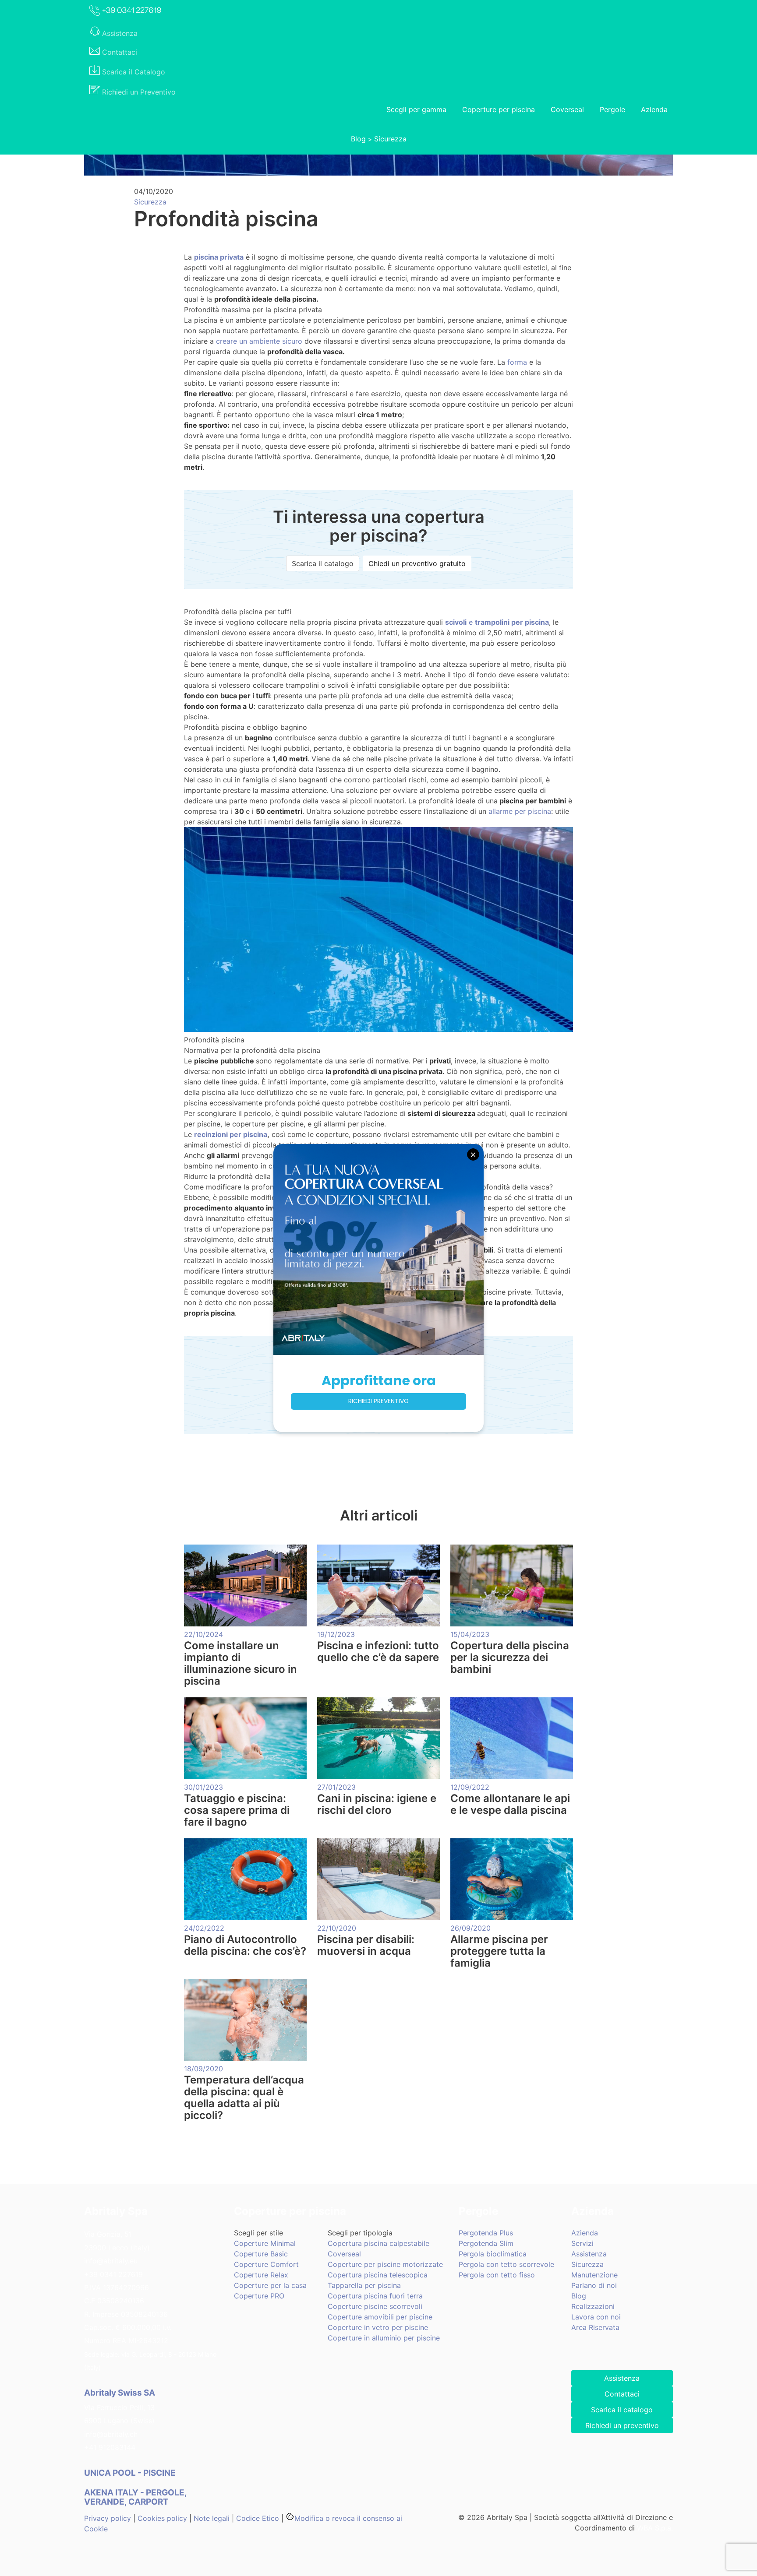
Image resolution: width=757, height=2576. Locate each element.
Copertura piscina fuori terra (375, 2296)
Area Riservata (595, 2327)
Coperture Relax (261, 2275)
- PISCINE (131, 2473)
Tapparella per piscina (364, 2285)
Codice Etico (258, 2518)
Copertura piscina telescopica (378, 2275)
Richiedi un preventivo (622, 2425)
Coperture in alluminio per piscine (384, 2338)
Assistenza (589, 2254)
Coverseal (567, 109)
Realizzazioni (593, 2306)
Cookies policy (162, 2518)
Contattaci (622, 2394)
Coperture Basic (261, 2254)
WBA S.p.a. (655, 2528)
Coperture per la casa (270, 2285)
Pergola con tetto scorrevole (506, 2264)
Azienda (654, 109)
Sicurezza (390, 139)
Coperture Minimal (265, 2243)
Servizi (582, 2243)
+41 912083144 (110, 2447)
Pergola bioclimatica (493, 2254)
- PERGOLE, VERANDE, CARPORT (135, 2497)
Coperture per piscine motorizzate (385, 2264)
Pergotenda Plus (486, 2233)
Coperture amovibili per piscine (380, 2317)
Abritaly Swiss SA (120, 2393)
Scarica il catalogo (323, 563)
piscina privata (219, 257)
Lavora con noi (596, 2317)
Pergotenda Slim (486, 2243)
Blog (358, 139)
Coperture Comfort (266, 2264)
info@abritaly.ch (111, 2434)
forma (517, 362)
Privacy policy (108, 2518)
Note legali (212, 2518)
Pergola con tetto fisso (497, 2275)
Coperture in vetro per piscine (378, 2327)
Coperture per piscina (499, 109)
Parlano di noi (594, 2285)
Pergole (612, 109)
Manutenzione (594, 2275)
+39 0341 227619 (113, 2274)
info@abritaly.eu (111, 2261)
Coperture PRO (259, 2296)
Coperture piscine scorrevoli (375, 2306)
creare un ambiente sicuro (259, 341)
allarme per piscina (520, 811)
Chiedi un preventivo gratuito (417, 563)
